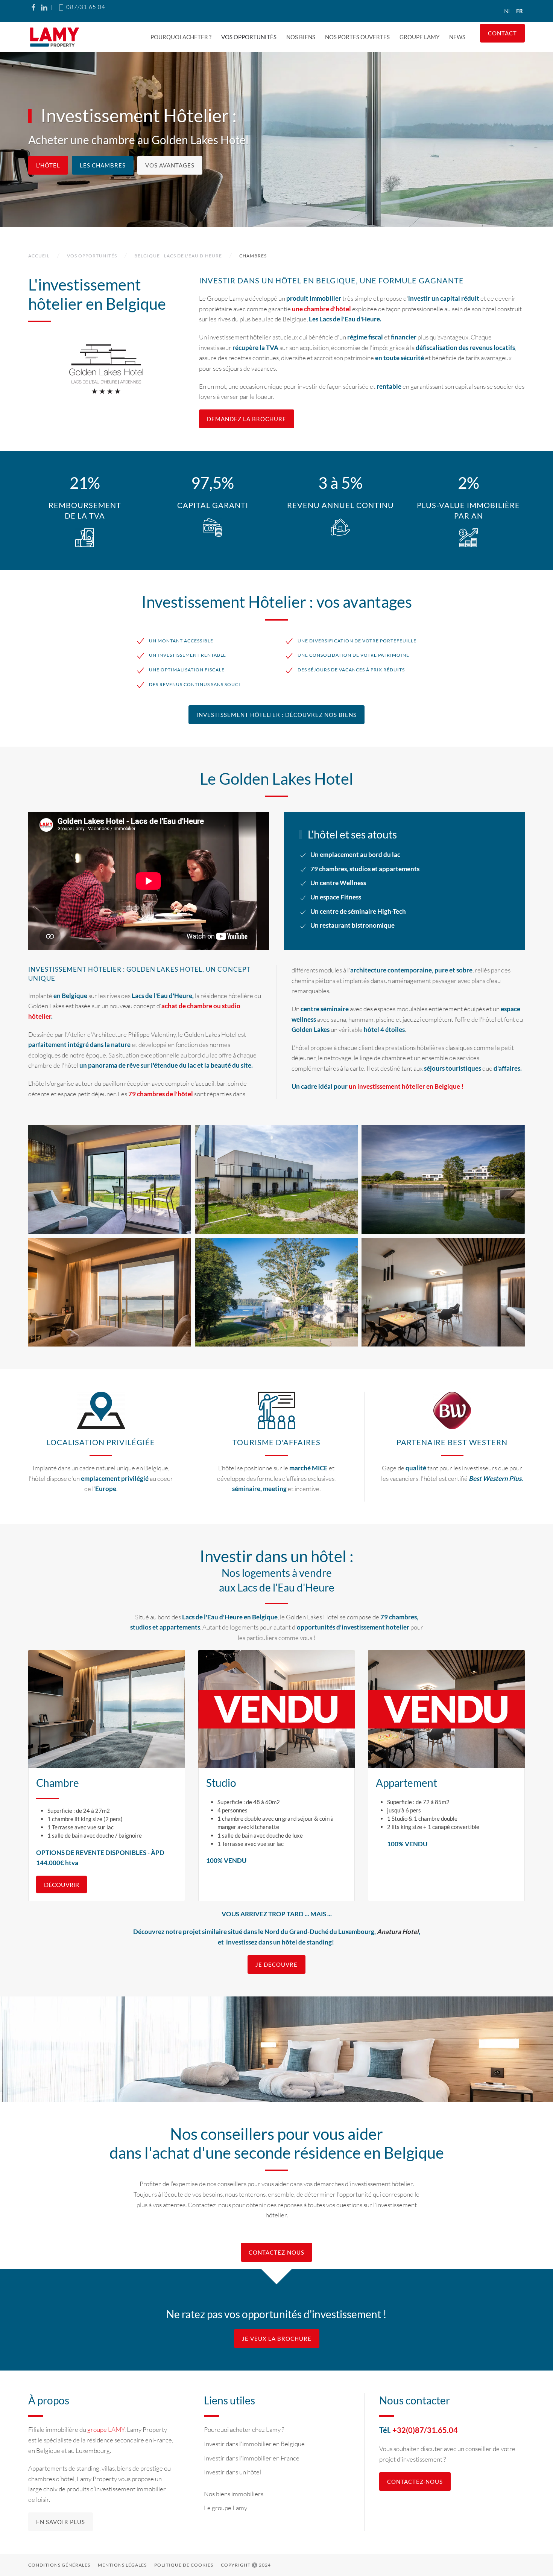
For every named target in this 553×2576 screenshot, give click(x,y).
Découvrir (62, 1884)
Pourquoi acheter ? (181, 37)
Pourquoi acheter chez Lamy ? (244, 2429)
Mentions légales (122, 2565)
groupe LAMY (106, 2429)
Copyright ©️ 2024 (246, 2565)
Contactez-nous (415, 2482)
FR (520, 11)
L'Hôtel (48, 165)
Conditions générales (59, 2565)
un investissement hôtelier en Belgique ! (406, 1086)
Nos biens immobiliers (234, 2494)
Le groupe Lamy (226, 2508)
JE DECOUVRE (276, 1964)
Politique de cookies (184, 2565)
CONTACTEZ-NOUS (276, 2252)
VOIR (110, 1180)
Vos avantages (170, 165)
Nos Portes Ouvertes (357, 37)
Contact (502, 33)
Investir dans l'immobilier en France (252, 2458)
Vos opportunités (249, 37)
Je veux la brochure (277, 2339)
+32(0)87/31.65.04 (425, 2430)
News (457, 37)
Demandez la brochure (247, 419)
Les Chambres (103, 165)
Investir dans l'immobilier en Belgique (254, 2444)
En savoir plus (61, 2522)
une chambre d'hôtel (321, 309)
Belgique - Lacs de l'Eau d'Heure (178, 256)
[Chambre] (107, 1709)
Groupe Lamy (419, 37)
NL (508, 11)
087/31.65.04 (85, 7)
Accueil (39, 256)
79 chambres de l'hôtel (161, 1094)
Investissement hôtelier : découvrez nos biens (276, 715)
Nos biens (301, 37)
